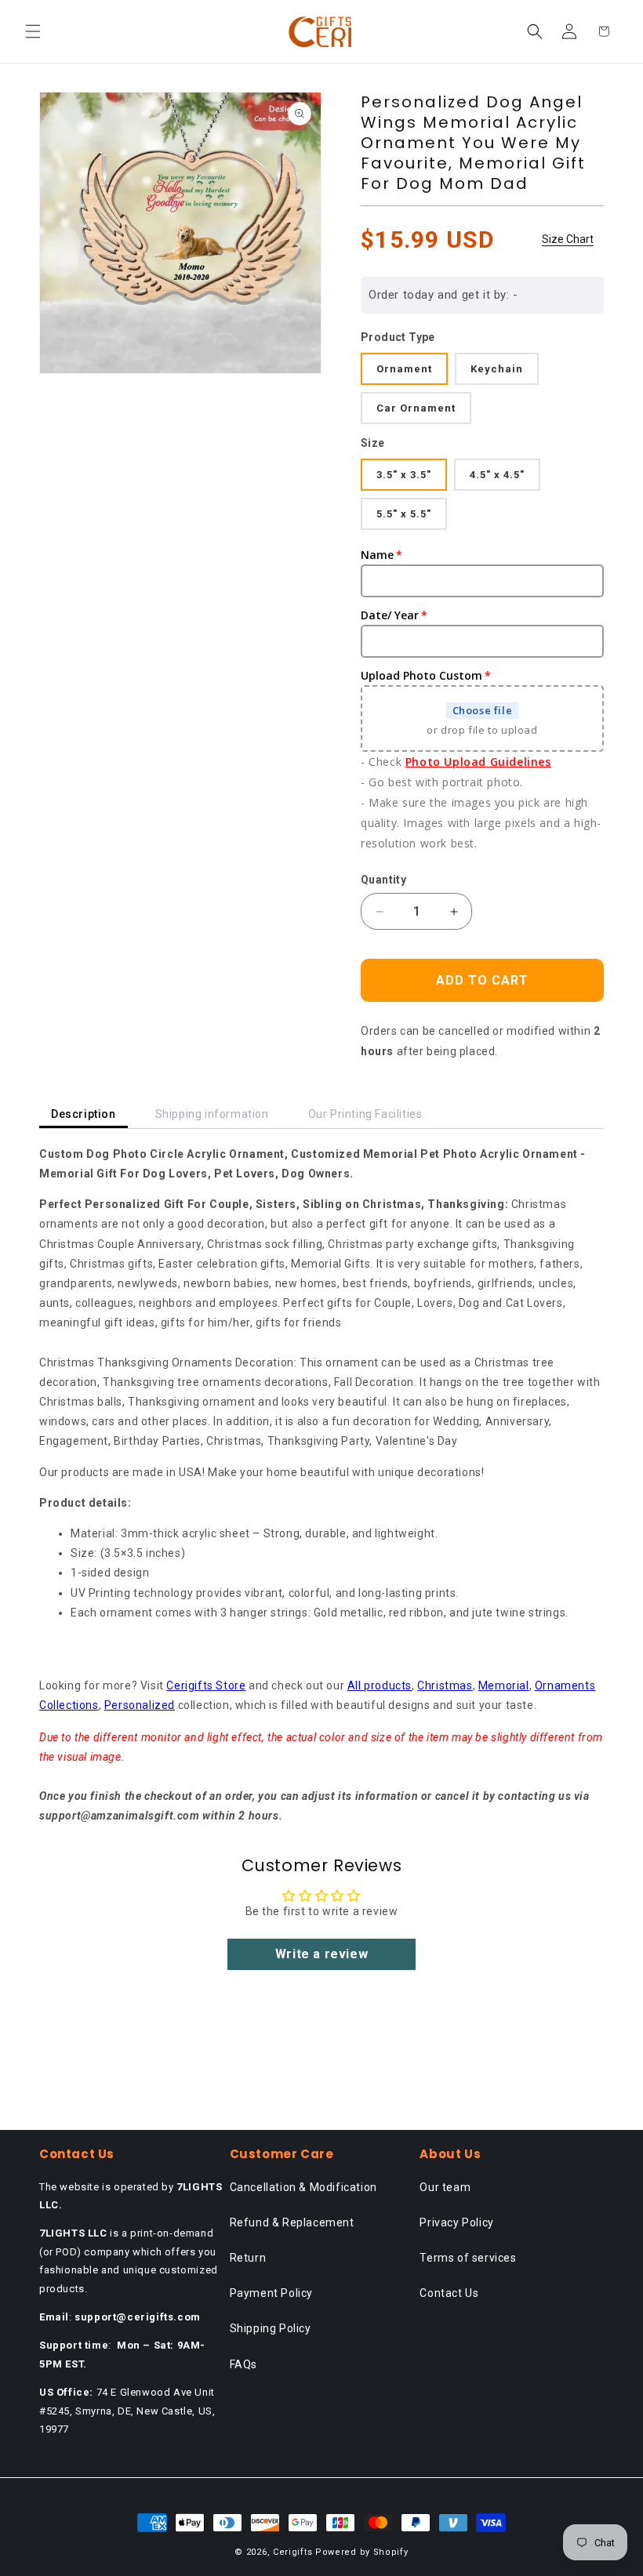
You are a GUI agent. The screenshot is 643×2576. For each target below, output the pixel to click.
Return (248, 2258)
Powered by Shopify (362, 2552)
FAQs (243, 2364)
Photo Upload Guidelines (478, 762)
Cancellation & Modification (303, 2187)
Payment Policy (271, 2293)
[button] (33, 31)
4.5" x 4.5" (497, 475)
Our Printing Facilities (365, 1114)
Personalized (140, 1705)
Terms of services (468, 2258)
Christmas (445, 1685)
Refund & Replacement (292, 2222)
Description (84, 1114)
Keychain (497, 369)
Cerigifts (292, 2552)
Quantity (383, 880)
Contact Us (449, 2293)
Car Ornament (416, 408)
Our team (445, 2187)
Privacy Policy (456, 2222)
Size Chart (568, 239)
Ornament (404, 369)
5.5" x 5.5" (404, 514)
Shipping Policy (271, 2328)
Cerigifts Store (206, 1685)
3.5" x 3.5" (404, 475)
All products (380, 1685)
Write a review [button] (321, 1954)
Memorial (504, 1685)
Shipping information (212, 1114)
